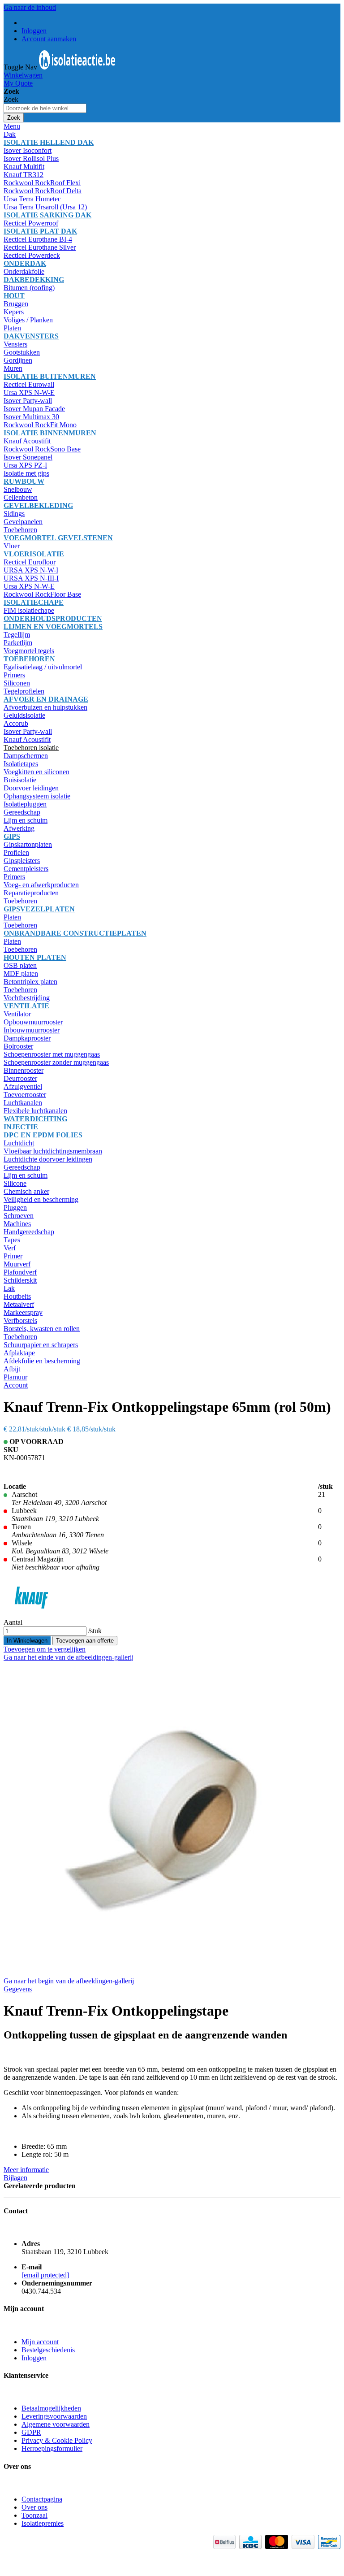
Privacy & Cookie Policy (57, 2440)
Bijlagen (15, 2178)
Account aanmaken (49, 39)
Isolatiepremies (43, 2523)
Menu (12, 126)
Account (16, 1385)
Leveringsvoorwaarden (54, 2416)
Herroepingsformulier (52, 2448)
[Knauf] (32, 1614)
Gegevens (18, 1989)
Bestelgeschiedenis (48, 2350)
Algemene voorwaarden (56, 2424)
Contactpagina (42, 2499)
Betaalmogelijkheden (51, 2408)
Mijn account (40, 2342)
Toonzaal (34, 2515)
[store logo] (77, 67)
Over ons (34, 2507)
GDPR (31, 2432)
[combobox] (45, 108)
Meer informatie (26, 2170)
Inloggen (34, 31)
